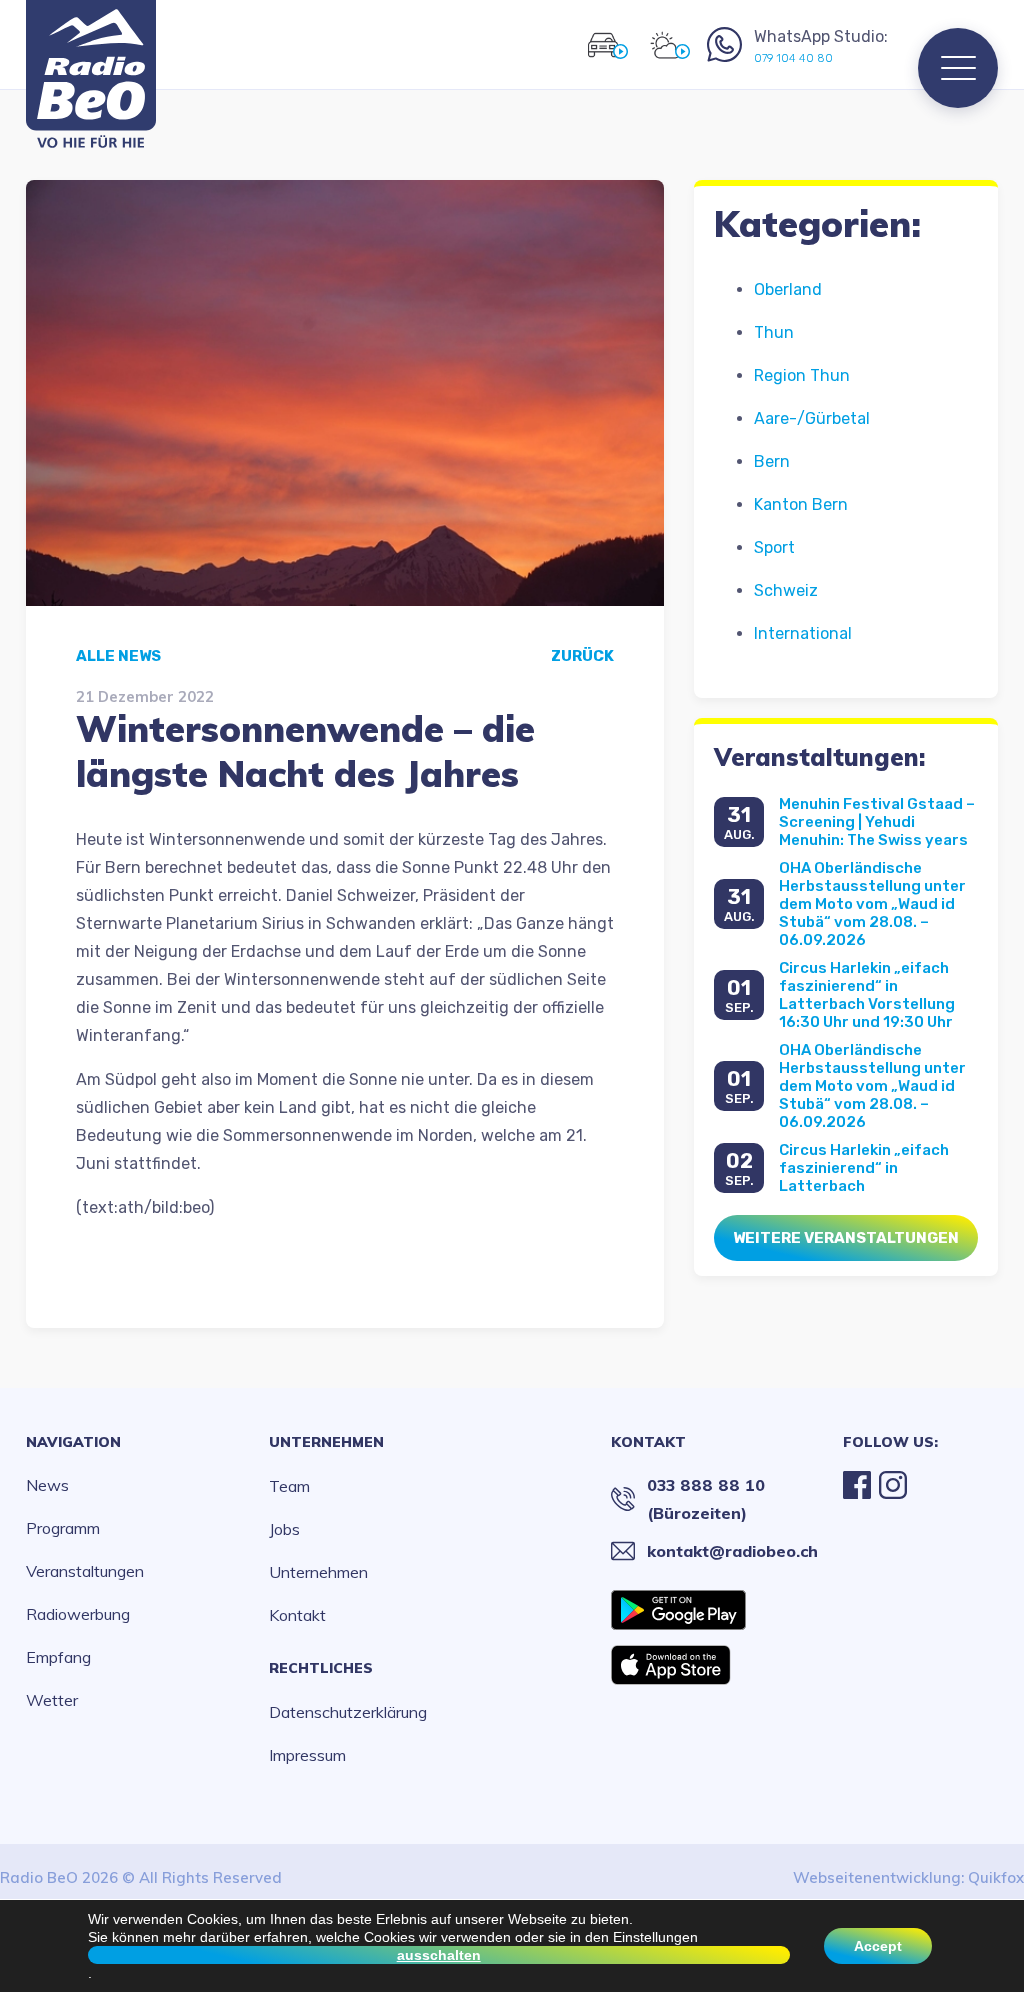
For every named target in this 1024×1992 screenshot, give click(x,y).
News (47, 1485)
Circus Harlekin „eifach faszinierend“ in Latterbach (864, 1168)
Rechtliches (321, 1668)
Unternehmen (326, 1442)
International (803, 633)
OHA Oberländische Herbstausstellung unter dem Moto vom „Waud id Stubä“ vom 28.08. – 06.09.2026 (872, 904)
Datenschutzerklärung (348, 1712)
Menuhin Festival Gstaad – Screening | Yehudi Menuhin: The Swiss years (877, 822)
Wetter (52, 1700)
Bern (772, 461)
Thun (774, 332)
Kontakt (297, 1615)
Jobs (284, 1529)
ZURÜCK (582, 656)
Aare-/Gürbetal (812, 418)
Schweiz (786, 590)
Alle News (118, 656)
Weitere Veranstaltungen (846, 1238)
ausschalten (439, 1955)
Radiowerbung (78, 1614)
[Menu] (958, 68)
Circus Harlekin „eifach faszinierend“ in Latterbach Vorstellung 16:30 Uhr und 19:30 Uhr (867, 995)
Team (289, 1486)
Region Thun (802, 375)
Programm (63, 1528)
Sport (774, 547)
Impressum (307, 1755)
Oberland (788, 289)
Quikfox (996, 1877)
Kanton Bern (801, 504)
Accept (878, 1946)
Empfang (58, 1657)
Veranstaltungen (85, 1571)
